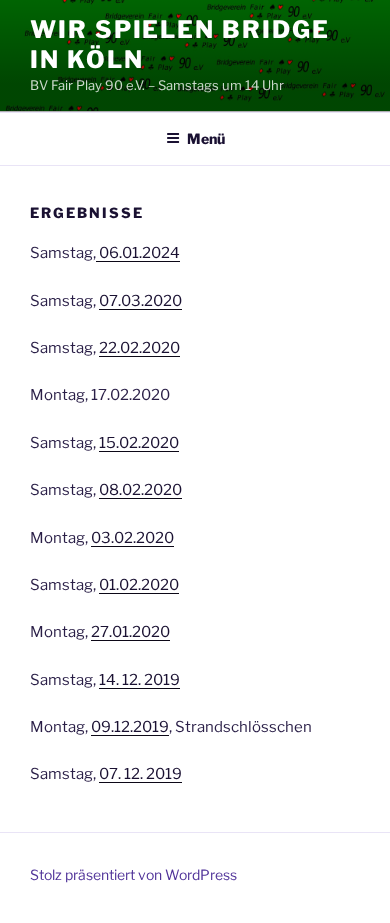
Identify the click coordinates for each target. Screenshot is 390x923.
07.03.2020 (140, 301)
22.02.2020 (139, 348)
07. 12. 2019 (140, 774)
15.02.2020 (139, 443)
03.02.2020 (132, 538)
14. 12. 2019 (139, 680)
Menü (206, 138)
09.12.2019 (130, 727)
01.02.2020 (139, 585)
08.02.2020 (140, 490)
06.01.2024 (138, 253)
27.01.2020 (130, 632)
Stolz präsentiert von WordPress (133, 874)
